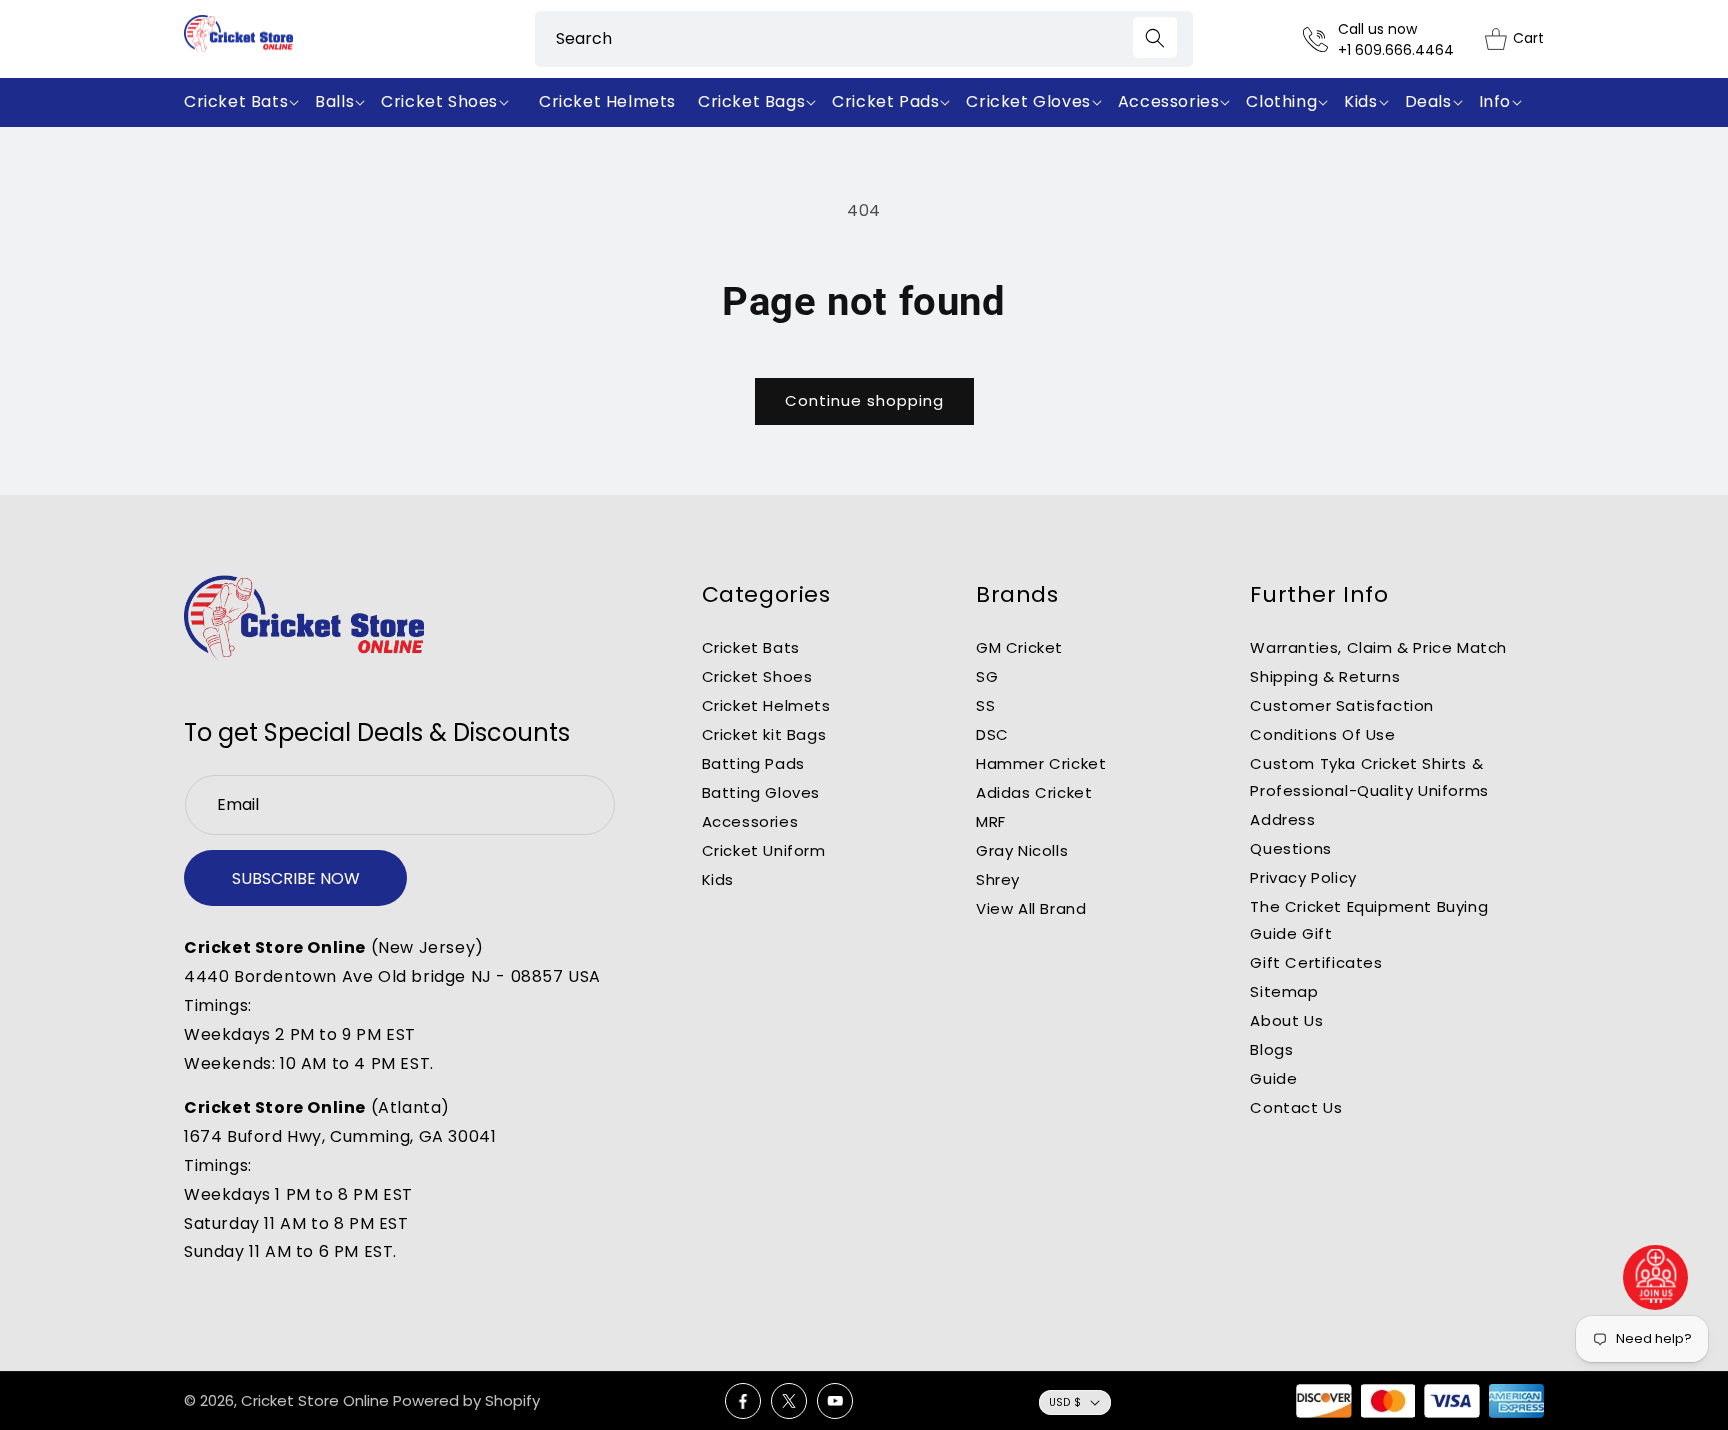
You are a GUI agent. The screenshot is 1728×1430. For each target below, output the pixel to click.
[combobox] (863, 39)
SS (985, 705)
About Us (1286, 1020)
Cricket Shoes (757, 676)
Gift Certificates (1316, 962)
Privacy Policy (1303, 877)
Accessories (750, 821)
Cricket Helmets (766, 705)
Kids (718, 879)
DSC (992, 734)
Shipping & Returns (1325, 676)
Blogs (1271, 1049)
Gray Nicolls (1022, 850)
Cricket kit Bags (764, 734)
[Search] (1155, 37)
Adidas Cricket (1034, 792)
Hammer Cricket (1041, 763)
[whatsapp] (1656, 1277)
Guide (1273, 1078)
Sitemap (1284, 991)
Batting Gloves (761, 792)
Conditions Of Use (1322, 734)
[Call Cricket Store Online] (1320, 39)
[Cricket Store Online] (304, 618)
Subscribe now (296, 878)
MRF (991, 821)
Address (1282, 819)
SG (987, 676)
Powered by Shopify (466, 1400)
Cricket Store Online (315, 1400)
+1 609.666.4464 (1396, 50)
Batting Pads (753, 763)
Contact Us (1296, 1107)
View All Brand (1031, 908)
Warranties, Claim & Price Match (1378, 647)
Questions (1290, 848)
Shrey (998, 879)
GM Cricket (1019, 647)
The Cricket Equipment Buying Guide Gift (1369, 920)
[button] (245, 102)
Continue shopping (864, 400)
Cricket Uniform (764, 850)
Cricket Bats (751, 647)
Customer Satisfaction (1342, 705)
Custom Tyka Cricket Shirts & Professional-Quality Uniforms (1369, 777)
